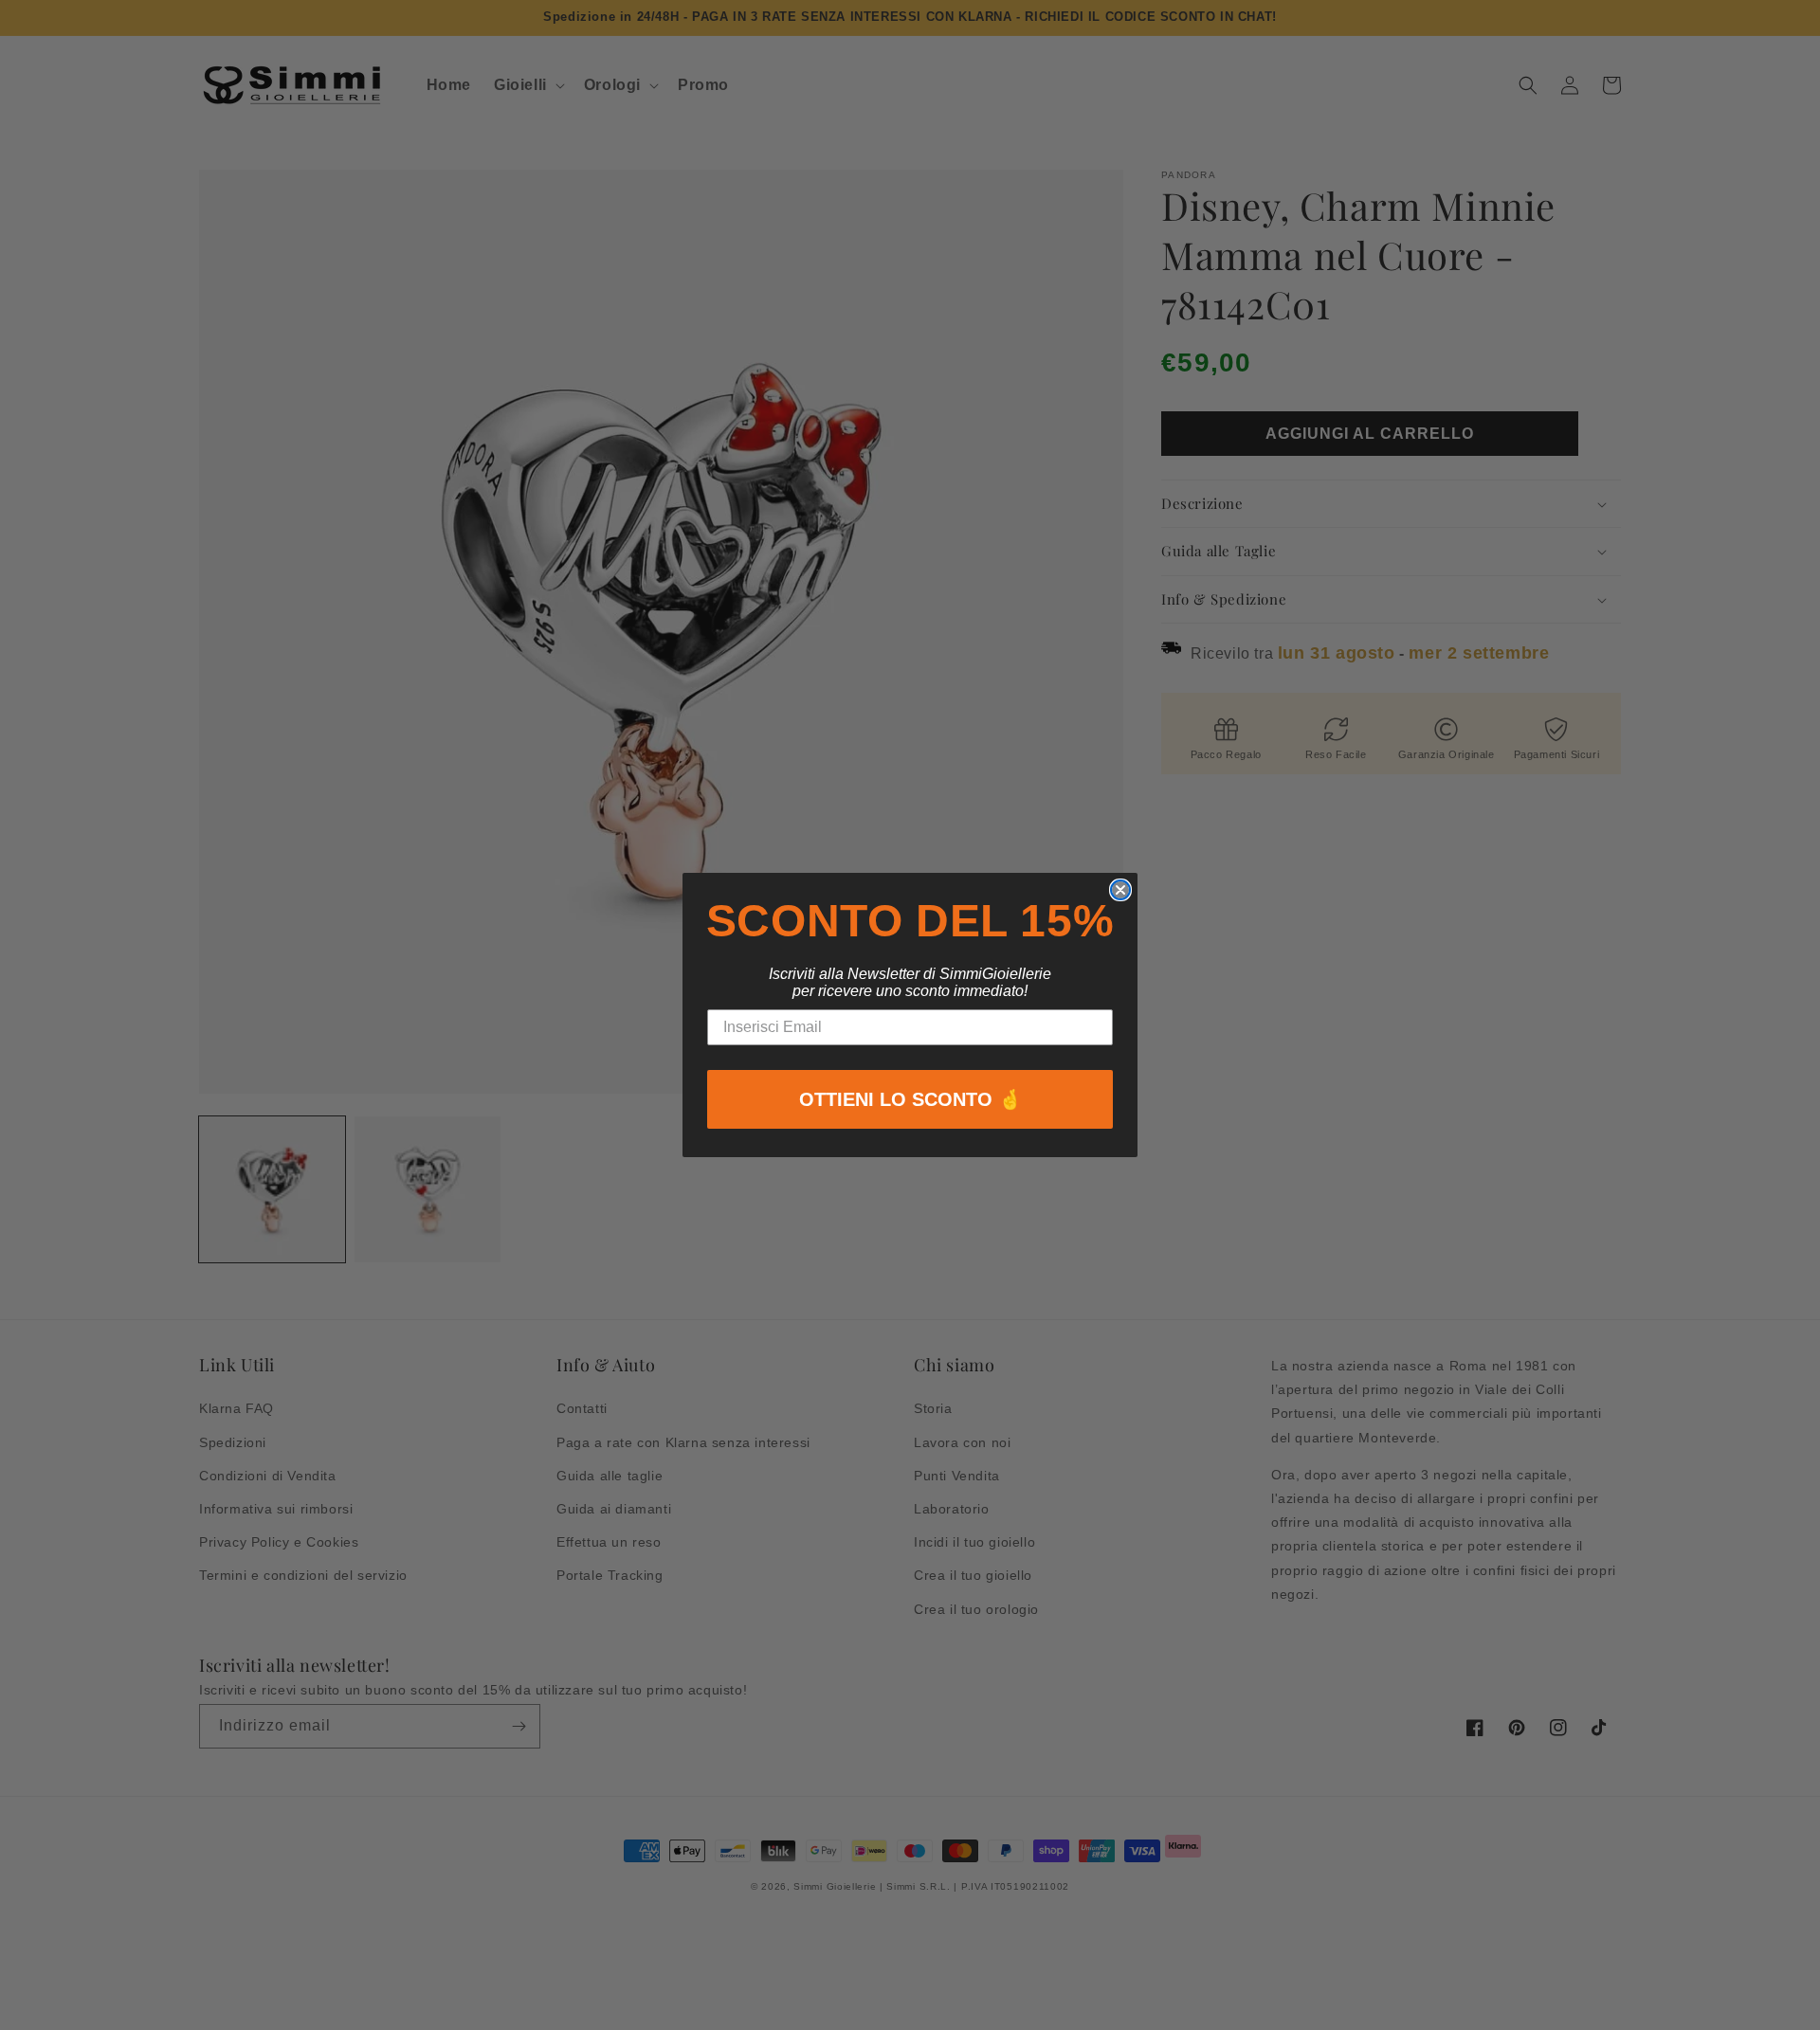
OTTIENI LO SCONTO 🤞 (910, 1099)
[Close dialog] (1120, 890)
